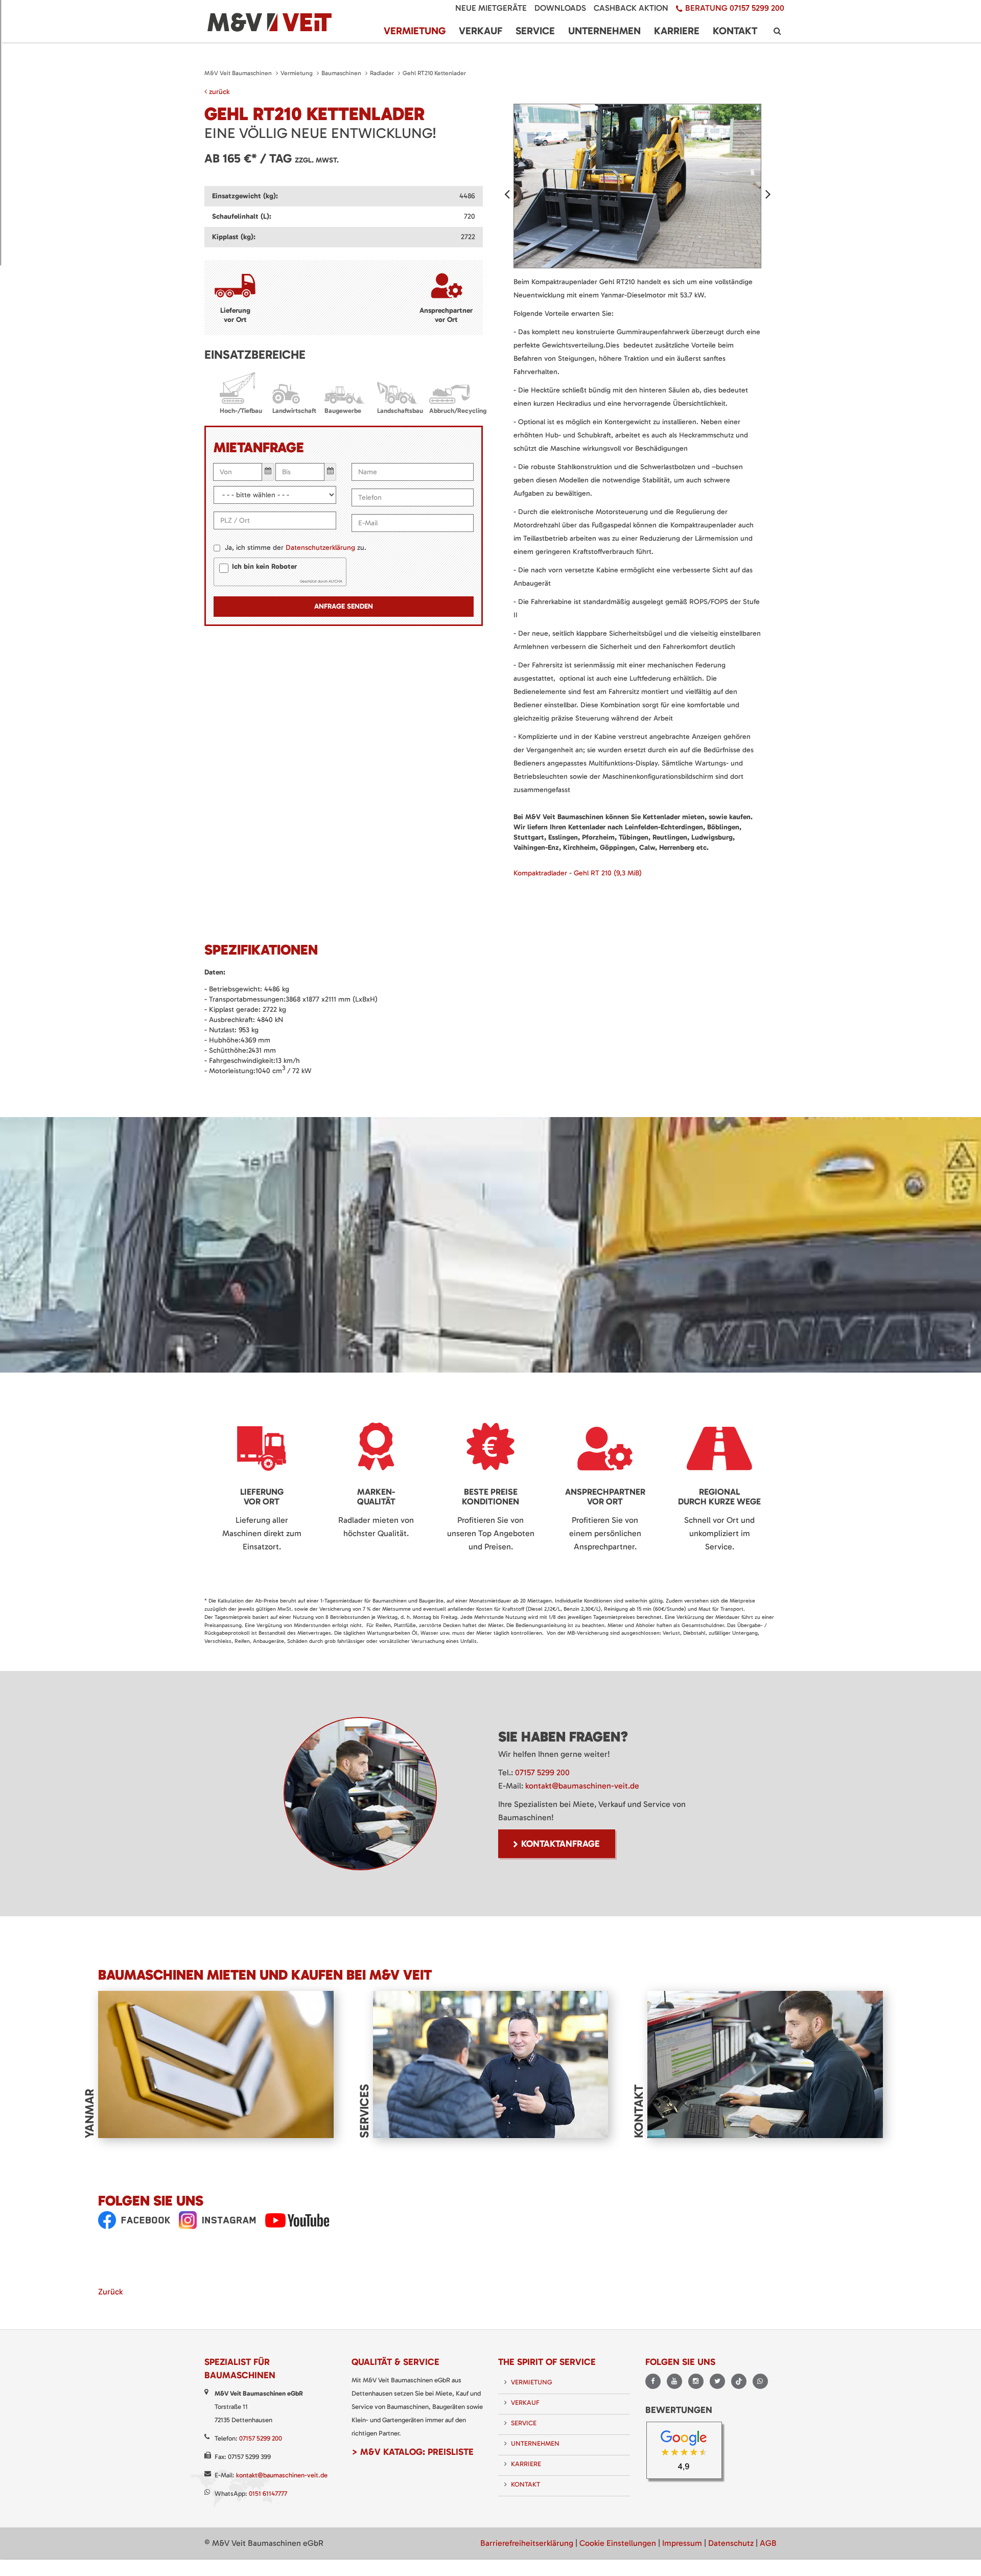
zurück (218, 92)
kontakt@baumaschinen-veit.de (582, 1786)
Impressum (682, 2543)
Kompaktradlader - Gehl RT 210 (578, 873)
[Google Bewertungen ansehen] (687, 2453)
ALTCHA (335, 581)
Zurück (110, 2292)
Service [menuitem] (535, 31)
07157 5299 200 (542, 1772)
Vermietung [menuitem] (415, 31)
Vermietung (297, 73)
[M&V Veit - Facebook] (134, 2220)
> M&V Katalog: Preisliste (413, 2452)
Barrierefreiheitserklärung (527, 2543)
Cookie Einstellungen (618, 2543)
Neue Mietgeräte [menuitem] (491, 8)
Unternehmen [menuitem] (604, 31)
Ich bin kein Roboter (264, 566)
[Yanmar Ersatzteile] (216, 2064)
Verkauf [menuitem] (481, 31)
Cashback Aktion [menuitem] (631, 8)
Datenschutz (731, 2543)
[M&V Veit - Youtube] (297, 2220)
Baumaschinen (341, 73)
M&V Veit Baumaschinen (238, 73)
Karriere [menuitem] (677, 31)
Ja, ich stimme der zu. (296, 548)
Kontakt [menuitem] (735, 31)
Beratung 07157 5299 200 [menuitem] (735, 8)
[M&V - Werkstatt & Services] (491, 2064)
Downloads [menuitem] (560, 8)
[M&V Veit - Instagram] (218, 2220)
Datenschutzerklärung (320, 548)
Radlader (382, 73)
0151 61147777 (268, 2493)
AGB (768, 2543)
